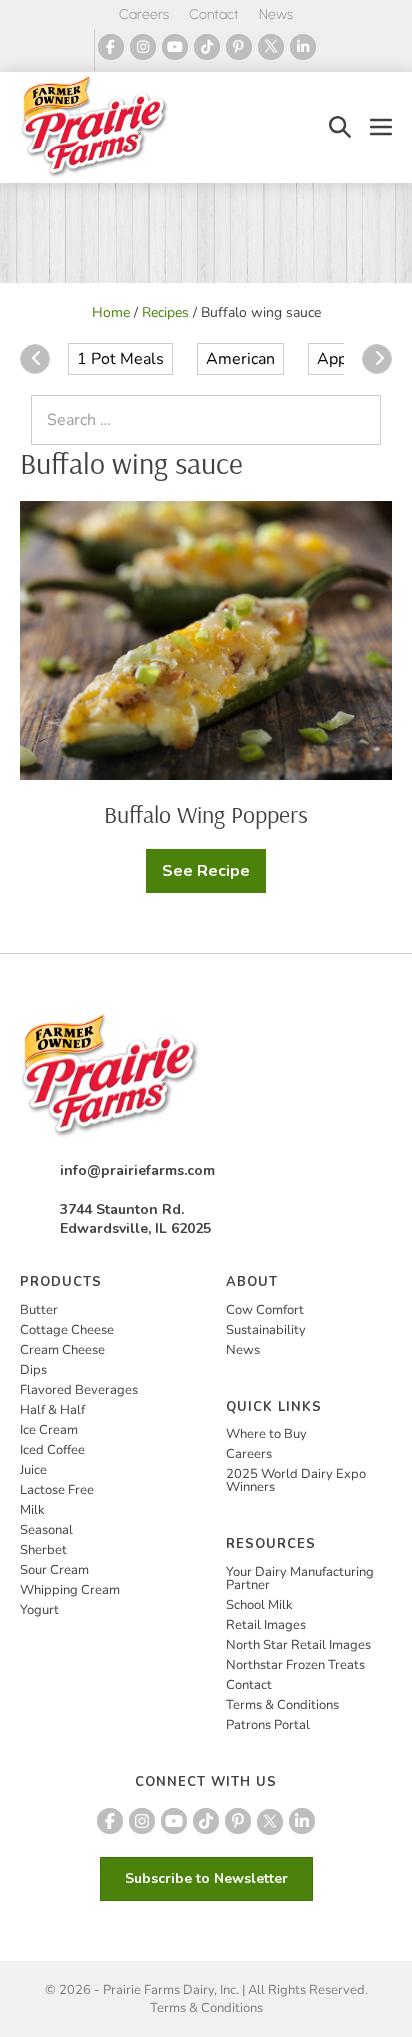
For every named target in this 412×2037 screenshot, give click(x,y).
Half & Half (52, 1410)
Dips (33, 1370)
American (240, 359)
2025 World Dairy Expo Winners (296, 1480)
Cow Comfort (265, 1310)
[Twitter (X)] (271, 47)
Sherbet (43, 1550)
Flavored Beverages (79, 1390)
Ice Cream (49, 1430)
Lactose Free (57, 1490)
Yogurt (39, 1610)
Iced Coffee (52, 1450)
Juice (33, 1470)
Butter (39, 1310)
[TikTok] (207, 47)
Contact (214, 14)
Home (111, 312)
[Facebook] (111, 47)
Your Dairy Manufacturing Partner (300, 1578)
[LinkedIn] (303, 47)
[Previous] (35, 359)
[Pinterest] (239, 47)
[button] (340, 127)
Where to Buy (266, 1434)
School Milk (259, 1605)
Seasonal (46, 1530)
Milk (32, 1510)
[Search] (361, 420)
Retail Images (266, 1625)
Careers (144, 14)
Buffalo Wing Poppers (206, 814)
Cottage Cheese (67, 1330)
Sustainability (266, 1330)
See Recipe (214, 876)
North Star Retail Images (298, 1645)
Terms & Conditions (282, 1705)
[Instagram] (143, 47)
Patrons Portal (268, 1725)
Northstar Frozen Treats (295, 1665)
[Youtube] (175, 47)
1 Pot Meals (120, 359)
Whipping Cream (70, 1590)
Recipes (165, 312)
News (276, 14)
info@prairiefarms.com (137, 1170)
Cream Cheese (62, 1350)
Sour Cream (54, 1570)
